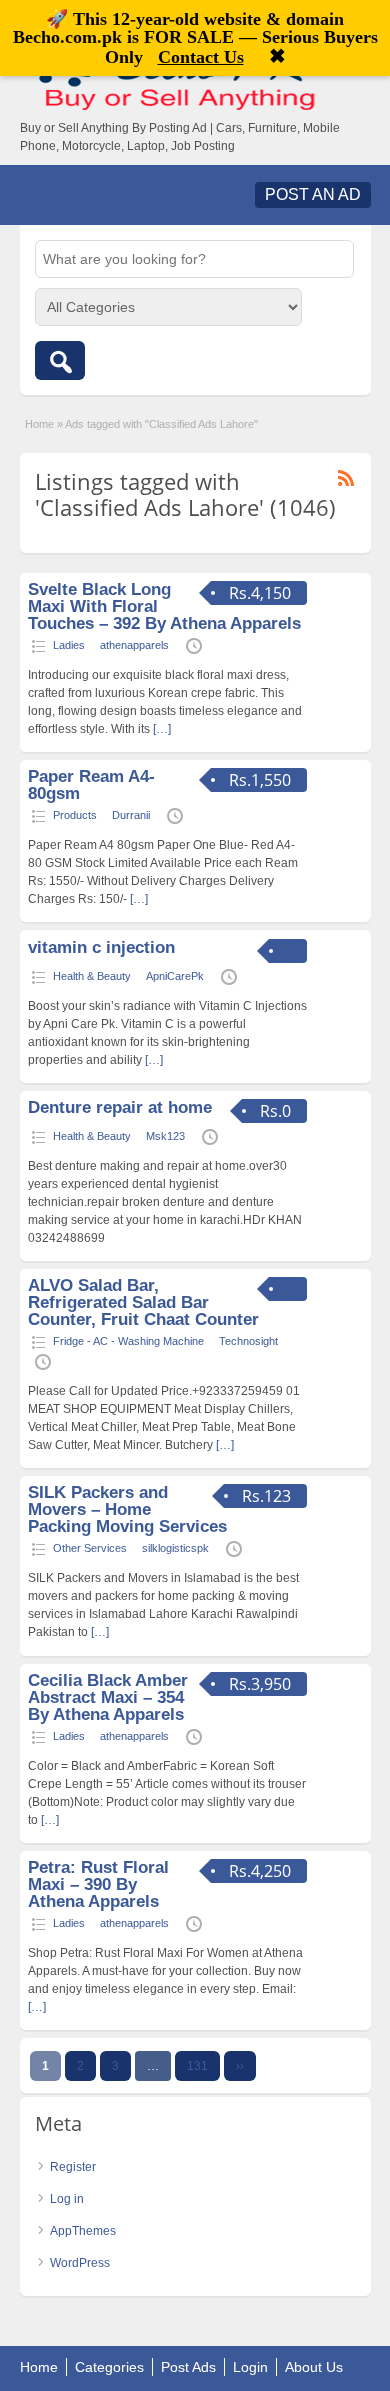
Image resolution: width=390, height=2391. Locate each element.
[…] (162, 729)
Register (73, 2167)
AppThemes (83, 2231)
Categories (109, 2367)
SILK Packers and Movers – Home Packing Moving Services (127, 1509)
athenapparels (134, 645)
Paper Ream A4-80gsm (91, 785)
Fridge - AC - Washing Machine (128, 1341)
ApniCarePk (175, 976)
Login (250, 2367)
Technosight (248, 1341)
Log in (67, 2199)
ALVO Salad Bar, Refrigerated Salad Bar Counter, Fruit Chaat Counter (143, 1302)
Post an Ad (313, 194)
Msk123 (165, 1136)
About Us (314, 2367)
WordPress (80, 2263)
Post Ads (188, 2367)
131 (197, 2066)
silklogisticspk (175, 1548)
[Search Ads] (60, 360)
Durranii (131, 815)
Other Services (90, 1548)
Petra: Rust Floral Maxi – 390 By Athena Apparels (98, 1884)
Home (39, 424)
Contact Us (201, 57)
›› (240, 2066)
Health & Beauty (92, 976)
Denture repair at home (120, 1107)
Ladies (69, 645)
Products (75, 815)
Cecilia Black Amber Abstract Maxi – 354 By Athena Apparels (108, 1697)
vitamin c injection (101, 947)
